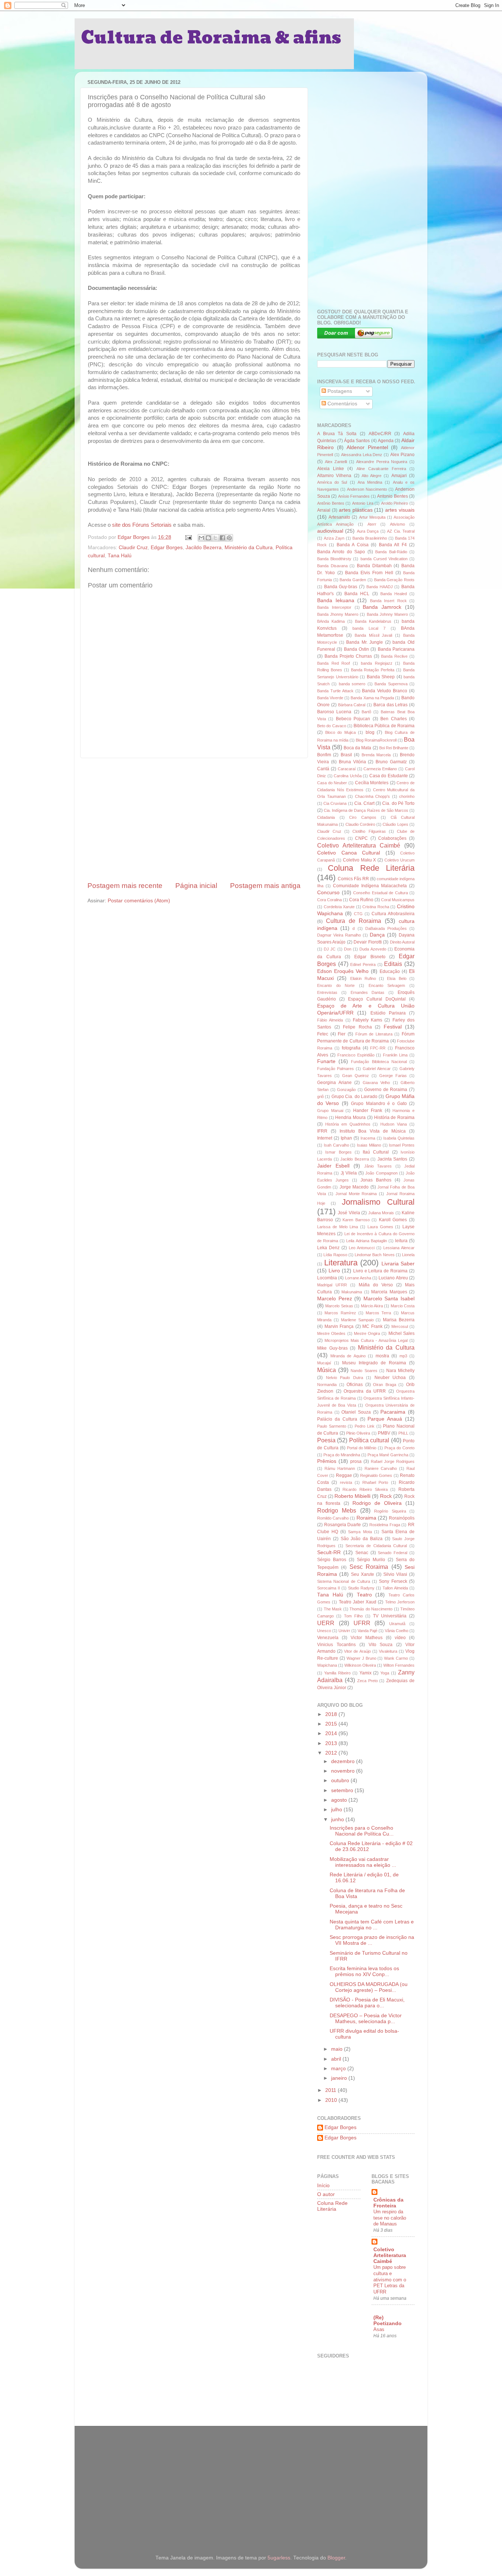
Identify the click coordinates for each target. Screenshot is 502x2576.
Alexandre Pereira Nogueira (382, 462)
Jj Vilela (349, 1173)
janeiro (340, 2078)
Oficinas (355, 1385)
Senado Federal (392, 1553)
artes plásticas (356, 510)
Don (348, 949)
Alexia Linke (331, 469)
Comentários (342, 404)
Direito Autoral (402, 942)
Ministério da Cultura (249, 548)
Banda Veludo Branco (385, 691)
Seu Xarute (363, 1574)
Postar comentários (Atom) (139, 901)
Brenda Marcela (376, 755)
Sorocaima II (329, 1588)
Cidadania (326, 817)
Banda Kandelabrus (373, 621)
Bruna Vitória (352, 762)
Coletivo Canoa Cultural (349, 853)
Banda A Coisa (353, 545)
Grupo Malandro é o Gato (379, 1104)
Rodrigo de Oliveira (377, 1503)
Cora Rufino (361, 900)
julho (337, 1810)
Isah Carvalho (336, 1145)
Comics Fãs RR (353, 879)
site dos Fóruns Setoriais (143, 525)
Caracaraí (347, 769)
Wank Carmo (396, 1658)
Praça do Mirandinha (342, 1455)
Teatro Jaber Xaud (358, 1602)
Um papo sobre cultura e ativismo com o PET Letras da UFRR (390, 2280)
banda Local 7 (369, 628)
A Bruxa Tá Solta (337, 434)
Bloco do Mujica (340, 732)
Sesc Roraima (369, 1567)
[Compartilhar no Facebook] (222, 538)
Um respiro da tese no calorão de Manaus (390, 2218)
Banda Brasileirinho (370, 538)
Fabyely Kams (367, 1020)
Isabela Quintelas (399, 1138)
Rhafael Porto (375, 1482)
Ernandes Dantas (368, 992)
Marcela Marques (389, 1292)
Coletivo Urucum (399, 860)
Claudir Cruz (133, 548)
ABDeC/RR (380, 434)
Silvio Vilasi (395, 1574)
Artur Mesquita (372, 517)
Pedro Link (365, 1426)
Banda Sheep (381, 677)
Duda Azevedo (373, 949)
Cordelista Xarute (339, 907)
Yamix (365, 1673)
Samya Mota (360, 1532)
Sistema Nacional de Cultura (344, 1581)
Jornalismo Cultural (378, 1202)
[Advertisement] (194, 820)
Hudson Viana (394, 1124)
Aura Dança (368, 531)
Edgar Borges (167, 548)
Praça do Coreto (399, 1448)
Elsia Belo (397, 978)
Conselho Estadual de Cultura (381, 893)
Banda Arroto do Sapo (341, 552)
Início (323, 2186)
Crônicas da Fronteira (388, 2203)
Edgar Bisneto (370, 957)
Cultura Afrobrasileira (393, 914)
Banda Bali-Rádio (391, 552)
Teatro (364, 1595)
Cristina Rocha (376, 907)
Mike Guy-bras (332, 1348)
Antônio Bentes (331, 503)
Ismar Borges (338, 1152)
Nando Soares (364, 1371)
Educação (390, 971)
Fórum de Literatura (374, 1034)
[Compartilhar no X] (215, 538)
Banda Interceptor (334, 607)
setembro (343, 1790)
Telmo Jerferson (400, 1602)
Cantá (323, 769)
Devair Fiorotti (367, 942)
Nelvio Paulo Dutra (345, 1378)
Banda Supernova (391, 684)
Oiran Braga (385, 1385)
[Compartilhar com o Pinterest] (229, 538)
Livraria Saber (398, 1264)
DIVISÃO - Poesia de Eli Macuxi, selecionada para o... (367, 2003)
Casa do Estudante (389, 776)
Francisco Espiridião (356, 1055)
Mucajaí (324, 1363)
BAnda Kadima (331, 621)
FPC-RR (378, 1048)
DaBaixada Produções (386, 928)
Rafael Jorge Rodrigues (393, 1461)
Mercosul (400, 1326)
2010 (332, 2100)
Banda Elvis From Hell (369, 573)
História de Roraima (394, 1118)
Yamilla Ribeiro (337, 1673)
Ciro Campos (363, 817)
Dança (377, 935)
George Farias (393, 1076)
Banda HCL (357, 594)
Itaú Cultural (376, 1152)
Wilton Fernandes (399, 1665)
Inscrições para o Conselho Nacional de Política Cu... (362, 1831)
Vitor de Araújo (357, 1651)
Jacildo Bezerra (204, 548)
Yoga (385, 1673)
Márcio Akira (372, 1306)
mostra (382, 1356)
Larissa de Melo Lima (338, 1227)
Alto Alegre (372, 476)
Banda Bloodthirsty (334, 559)
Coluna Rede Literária (371, 868)
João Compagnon (381, 1173)
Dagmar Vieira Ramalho (339, 935)
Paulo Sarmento (332, 1426)
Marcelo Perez (335, 1299)
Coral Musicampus (398, 900)
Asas (379, 2329)
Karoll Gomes (393, 1220)
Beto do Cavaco (332, 726)
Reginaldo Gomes (376, 1475)
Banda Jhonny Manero (338, 614)
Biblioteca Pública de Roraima (384, 726)
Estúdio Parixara (388, 1013)
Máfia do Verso (376, 1285)
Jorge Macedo (354, 1187)
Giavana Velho (376, 1083)
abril (337, 2059)
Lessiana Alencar (399, 1248)
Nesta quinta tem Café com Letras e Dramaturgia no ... (372, 1925)
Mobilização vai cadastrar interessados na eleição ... (363, 1862)
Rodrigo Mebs (337, 1510)
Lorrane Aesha (358, 1278)
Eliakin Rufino (363, 978)
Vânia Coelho (397, 1631)
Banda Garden (353, 580)
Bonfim (324, 755)
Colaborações (392, 838)
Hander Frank (368, 1111)
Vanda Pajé (367, 1631)
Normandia (327, 1385)
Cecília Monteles (372, 783)
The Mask (333, 1609)
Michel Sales (401, 1333)
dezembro (344, 1761)
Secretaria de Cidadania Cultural (376, 1546)
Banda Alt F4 (393, 545)
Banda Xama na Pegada (372, 698)
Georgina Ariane (334, 1083)
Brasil (346, 755)
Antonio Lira (363, 503)
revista (346, 1482)
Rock (386, 1496)
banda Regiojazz (377, 663)
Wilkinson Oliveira (360, 1665)
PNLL (403, 1433)
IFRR (322, 1131)
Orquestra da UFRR (365, 1391)
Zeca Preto (367, 1681)
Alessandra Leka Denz (362, 455)
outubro (341, 1781)
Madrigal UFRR (332, 1285)
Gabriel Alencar (377, 1069)
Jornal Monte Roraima (356, 1194)
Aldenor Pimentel (367, 447)
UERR (326, 1623)
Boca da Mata (357, 748)
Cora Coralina (329, 900)
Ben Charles (393, 719)
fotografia (351, 1048)
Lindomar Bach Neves (375, 1255)
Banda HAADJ (380, 587)
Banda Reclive (394, 656)
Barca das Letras (391, 705)
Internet (325, 1138)
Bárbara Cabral (352, 705)
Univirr (344, 1631)
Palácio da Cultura (337, 1419)
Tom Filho (353, 1616)
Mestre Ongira (367, 1333)
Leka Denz (328, 1248)
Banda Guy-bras (341, 587)
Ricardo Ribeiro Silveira (365, 1489)
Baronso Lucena (334, 712)
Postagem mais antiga (265, 886)
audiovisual (330, 531)
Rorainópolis (402, 1518)
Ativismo (397, 524)
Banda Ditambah (374, 566)
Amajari (399, 476)
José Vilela (349, 1213)
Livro (334, 1271)
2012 (332, 1753)
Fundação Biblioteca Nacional (379, 1062)
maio (338, 2049)
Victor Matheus (367, 1638)
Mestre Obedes (331, 1333)
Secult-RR (329, 1552)
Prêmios (327, 1461)
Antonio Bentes (392, 496)
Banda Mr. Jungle (365, 642)
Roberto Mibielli (352, 1496)
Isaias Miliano (369, 1145)
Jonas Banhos (376, 1180)
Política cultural (369, 1440)
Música (327, 1370)
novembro (344, 1771)
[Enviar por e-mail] (201, 538)
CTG (358, 914)
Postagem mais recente (125, 886)
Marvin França (339, 1326)
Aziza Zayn (334, 538)
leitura (401, 1241)
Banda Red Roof (334, 663)
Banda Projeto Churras (348, 656)
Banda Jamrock (382, 607)
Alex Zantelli (336, 462)
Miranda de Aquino (348, 1356)
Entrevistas (327, 992)
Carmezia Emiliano (380, 769)
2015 (332, 1724)
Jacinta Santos (392, 1159)
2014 (332, 1733)
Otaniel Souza (356, 1412)
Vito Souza (381, 1645)
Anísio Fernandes (354, 496)
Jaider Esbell (333, 1166)
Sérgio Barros (332, 1560)
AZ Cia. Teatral (401, 531)
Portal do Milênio (362, 1448)
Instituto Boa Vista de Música (373, 1131)
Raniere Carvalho (381, 1468)
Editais (393, 964)
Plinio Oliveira (358, 1433)
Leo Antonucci (362, 1248)
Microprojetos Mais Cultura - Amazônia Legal (366, 1340)
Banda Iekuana (336, 601)
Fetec (323, 1034)
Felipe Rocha (357, 1027)
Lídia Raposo (335, 1255)
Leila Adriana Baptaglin (366, 1241)
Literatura (341, 1263)
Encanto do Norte (336, 985)
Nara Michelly (400, 1371)
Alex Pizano (402, 455)
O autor (326, 2194)
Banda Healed (394, 594)
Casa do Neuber (332, 783)
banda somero (352, 684)
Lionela (408, 1255)
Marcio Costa (403, 1306)
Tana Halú (120, 556)
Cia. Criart (364, 803)
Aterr (372, 524)
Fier (342, 1034)
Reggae (344, 1475)
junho (338, 1820)
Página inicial (196, 886)
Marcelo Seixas (339, 1306)
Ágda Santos (357, 441)
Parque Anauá (385, 1419)
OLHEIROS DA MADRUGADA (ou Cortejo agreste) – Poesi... (369, 1987)
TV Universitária (390, 1616)
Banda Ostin (356, 649)
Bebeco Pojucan (353, 719)
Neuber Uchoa (390, 1378)
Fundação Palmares (336, 1069)
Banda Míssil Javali (374, 635)
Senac (362, 1553)
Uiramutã (397, 1624)
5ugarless (279, 2558)
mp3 (403, 1356)
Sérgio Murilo (371, 1560)
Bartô (366, 712)
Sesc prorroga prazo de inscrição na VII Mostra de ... (372, 1940)
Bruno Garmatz (391, 762)
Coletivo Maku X (360, 860)
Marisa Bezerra (399, 1320)
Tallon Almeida (395, 1588)
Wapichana (327, 1665)
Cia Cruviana (335, 803)
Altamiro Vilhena (334, 476)
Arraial (324, 510)
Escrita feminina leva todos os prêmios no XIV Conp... (364, 1971)
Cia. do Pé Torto (398, 803)
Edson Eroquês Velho (343, 971)
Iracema (368, 1138)
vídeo (400, 1638)
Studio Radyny (361, 1588)
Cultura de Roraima (354, 921)
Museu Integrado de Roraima (374, 1363)
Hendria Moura (350, 1118)
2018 (332, 1714)
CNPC (361, 838)
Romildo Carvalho (333, 1518)
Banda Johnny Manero (387, 614)
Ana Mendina (370, 482)
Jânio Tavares (378, 1166)
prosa (356, 1461)
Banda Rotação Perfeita (373, 670)
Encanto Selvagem (387, 985)
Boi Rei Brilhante (394, 748)
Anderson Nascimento (367, 489)
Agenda (386, 441)
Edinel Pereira (363, 964)
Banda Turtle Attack (335, 691)
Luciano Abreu (393, 1278)
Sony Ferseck (393, 1581)
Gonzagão (346, 1090)
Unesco (324, 1631)
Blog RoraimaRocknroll (376, 740)
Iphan (346, 1138)
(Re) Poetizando (388, 2321)
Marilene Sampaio (357, 1320)
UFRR (362, 1623)
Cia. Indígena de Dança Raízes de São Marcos (366, 810)
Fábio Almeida (330, 1020)
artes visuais (400, 510)
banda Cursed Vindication (384, 559)
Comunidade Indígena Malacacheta (370, 886)
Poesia (326, 1440)
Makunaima (352, 1292)
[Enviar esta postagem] (188, 537)
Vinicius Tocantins (336, 1645)
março (339, 2069)
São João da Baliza (362, 1539)
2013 (332, 1743)
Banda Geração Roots (394, 580)
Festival (393, 1027)
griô (320, 1097)
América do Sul (332, 482)
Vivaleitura (388, 1651)
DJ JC (330, 949)
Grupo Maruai (330, 1111)
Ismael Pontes (402, 1145)
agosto (340, 1800)
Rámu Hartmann (340, 1468)
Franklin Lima (395, 1055)
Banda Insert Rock (388, 601)
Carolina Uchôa (348, 776)
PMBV (384, 1433)
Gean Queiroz (356, 1076)
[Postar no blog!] (208, 538)
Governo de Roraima (386, 1090)
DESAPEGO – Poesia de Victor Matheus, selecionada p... (366, 2019)
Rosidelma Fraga (385, 1525)
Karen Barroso (356, 1220)
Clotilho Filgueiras (369, 831)
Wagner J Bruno (361, 1658)
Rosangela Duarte (343, 1525)
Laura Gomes (380, 1227)
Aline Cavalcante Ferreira (381, 469)
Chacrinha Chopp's (373, 796)
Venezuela (328, 1638)
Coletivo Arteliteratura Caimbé (359, 845)
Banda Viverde (330, 698)
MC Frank (372, 1326)
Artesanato (339, 517)
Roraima (366, 1518)
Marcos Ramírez (340, 1313)
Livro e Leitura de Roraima (381, 1271)
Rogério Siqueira (390, 1511)
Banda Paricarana (396, 649)
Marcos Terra (378, 1313)
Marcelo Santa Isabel (389, 1299)
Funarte (326, 1061)
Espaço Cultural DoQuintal (377, 999)
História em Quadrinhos (348, 1124)
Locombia (327, 1278)
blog (370, 732)
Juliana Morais (381, 1213)
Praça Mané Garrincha (388, 1455)
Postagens (339, 391)
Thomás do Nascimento (371, 1609)
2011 (331, 2090)
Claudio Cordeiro (360, 824)
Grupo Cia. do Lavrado (354, 1097)
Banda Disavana (332, 566)
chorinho (407, 796)
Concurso (328, 893)
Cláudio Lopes (395, 824)
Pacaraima (393, 1412)
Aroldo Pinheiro (395, 503)
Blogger (336, 2558)
